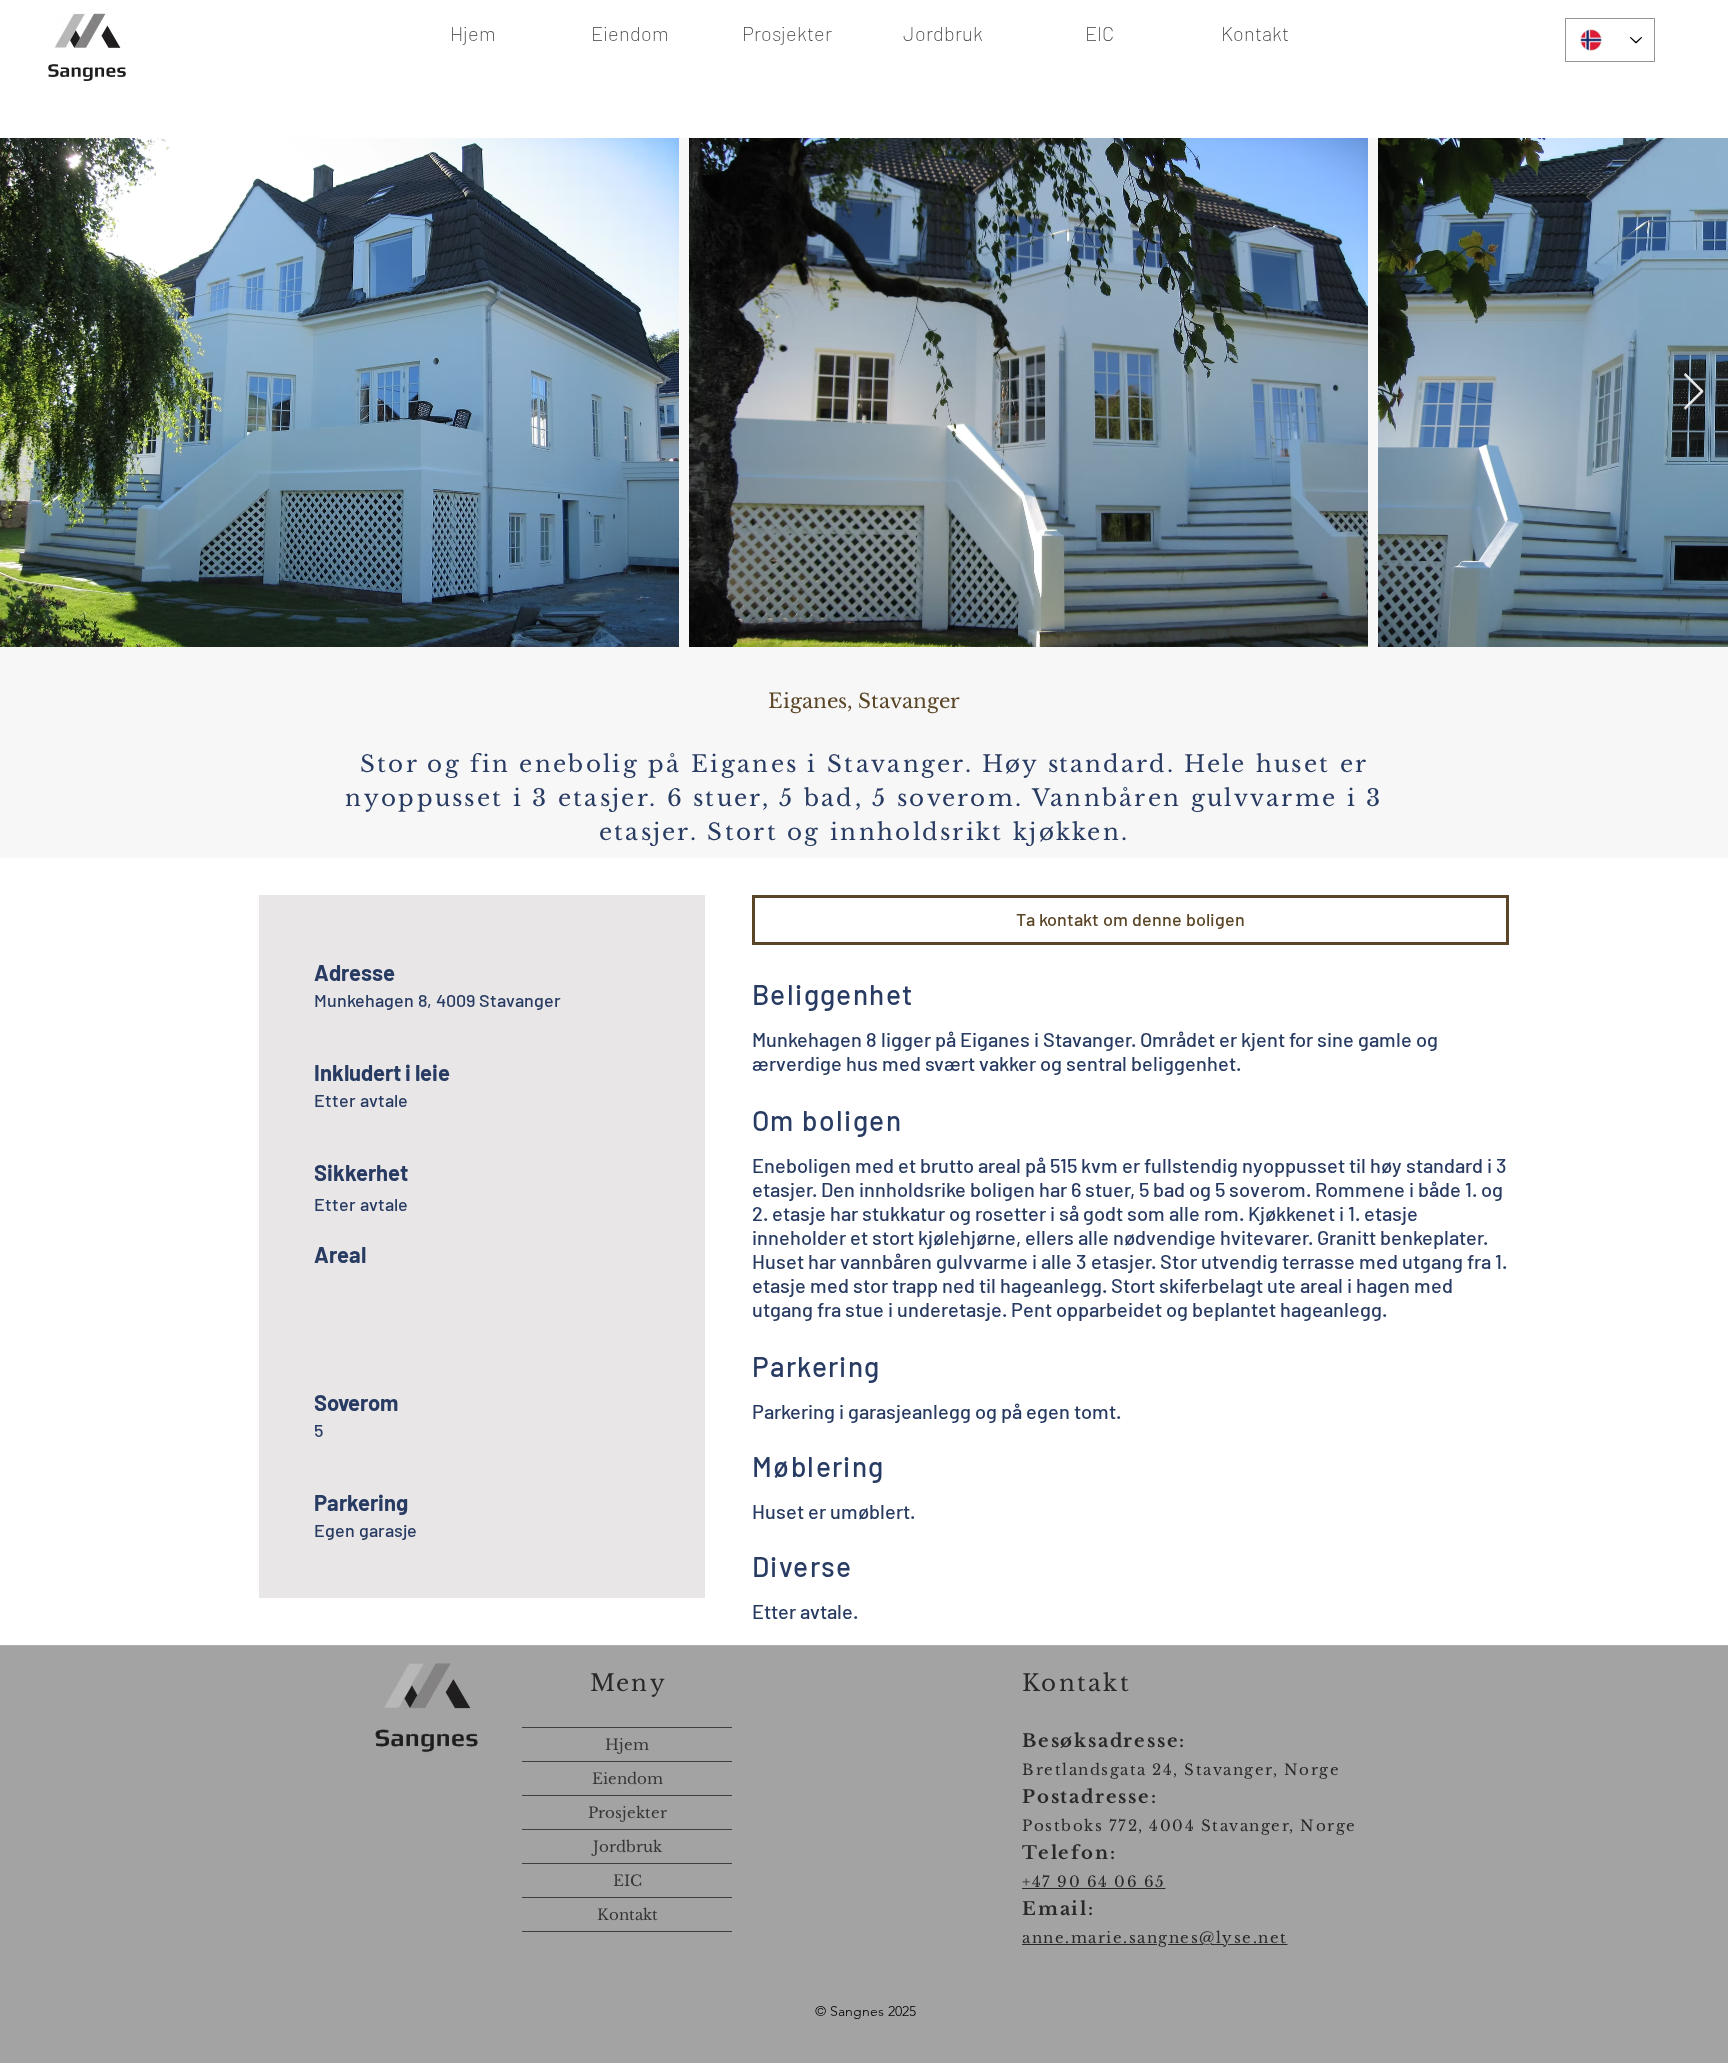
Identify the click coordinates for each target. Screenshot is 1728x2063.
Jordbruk (627, 1846)
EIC (627, 1880)
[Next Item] (1693, 392)
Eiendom (627, 1778)
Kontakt (627, 1914)
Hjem (627, 1744)
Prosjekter (627, 1812)
